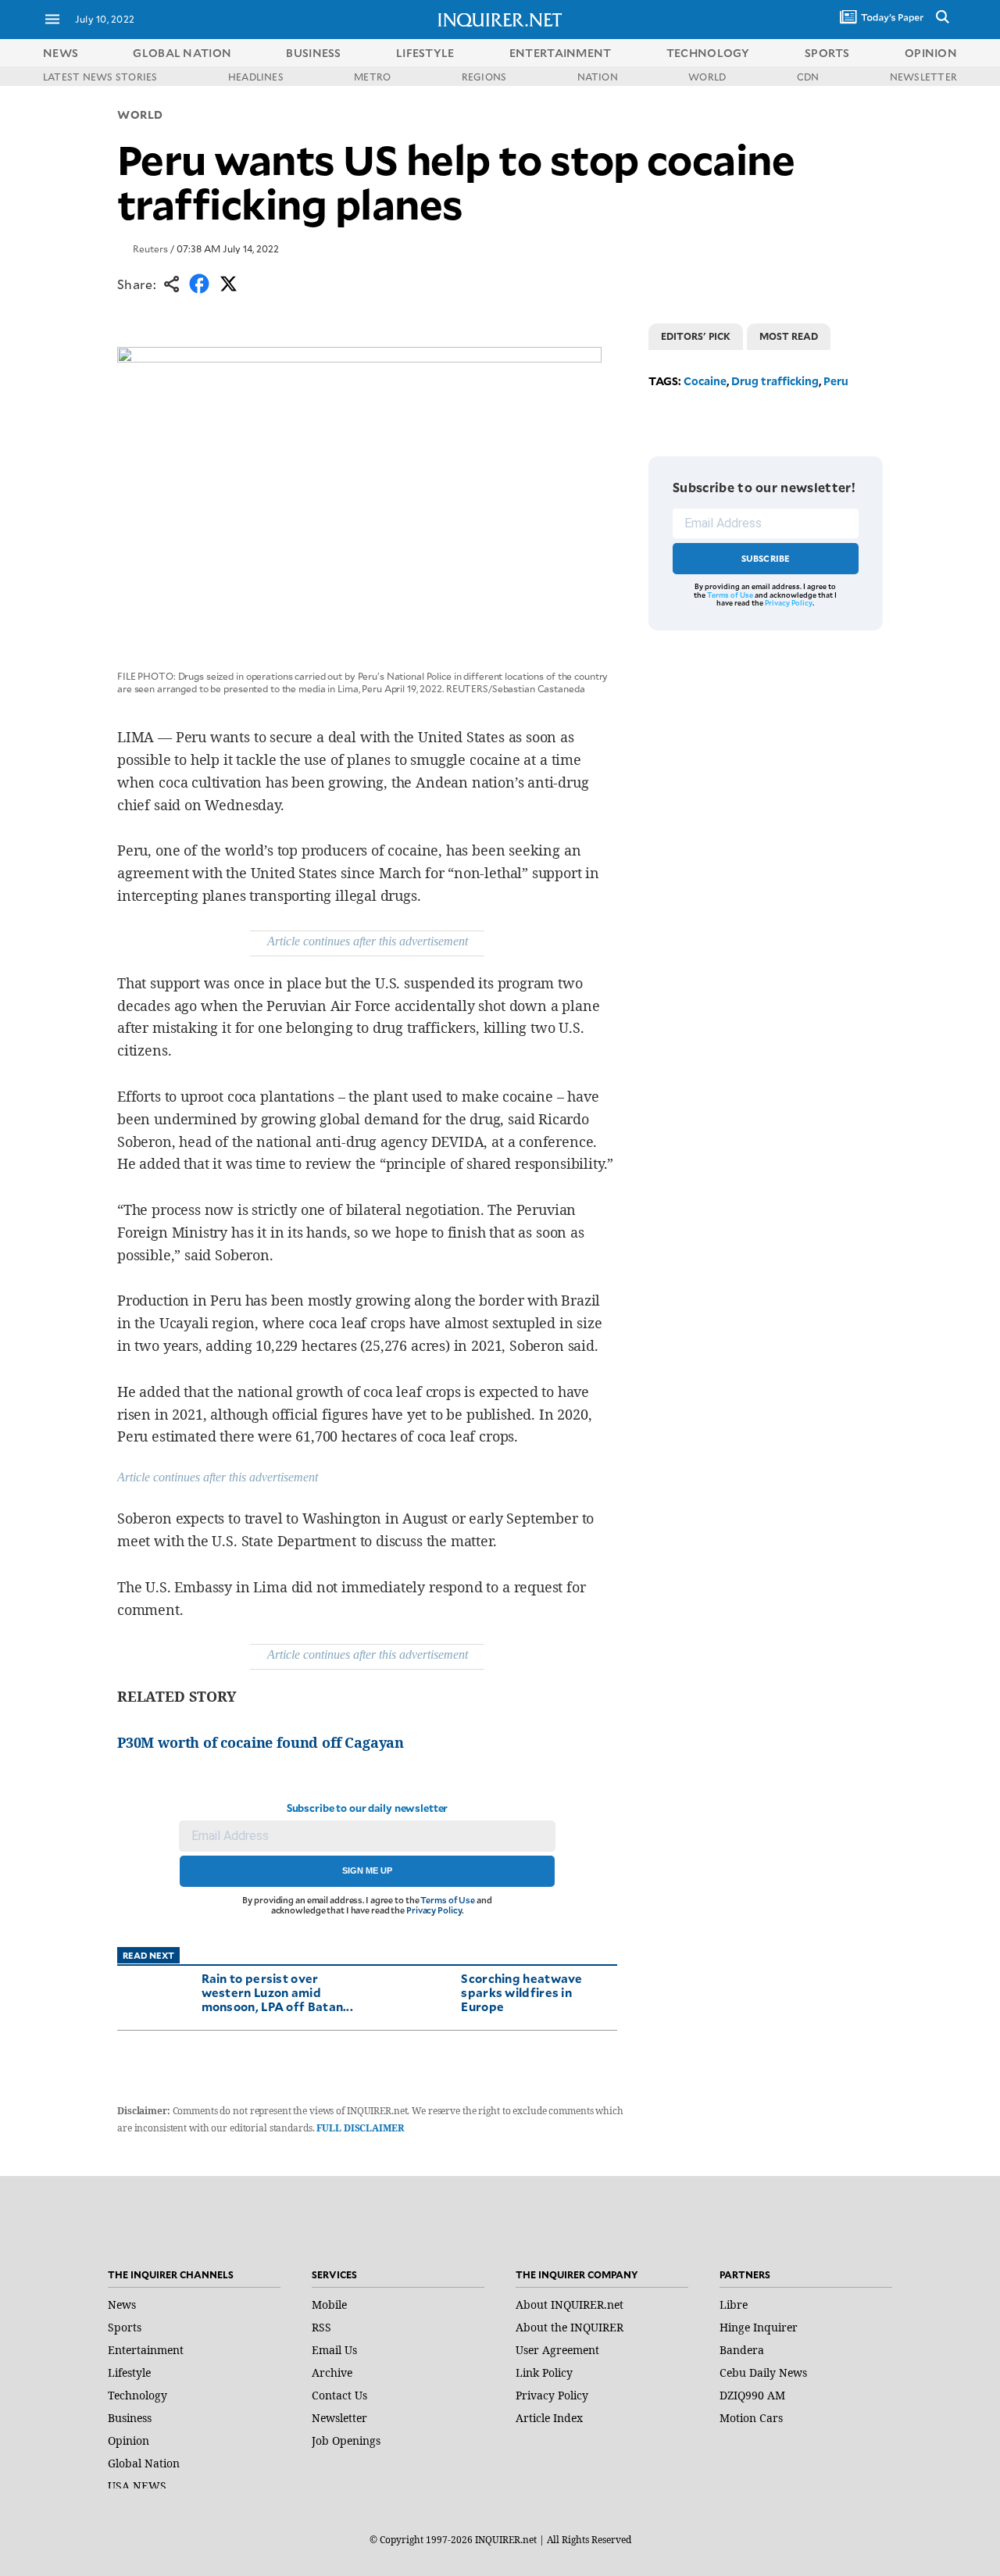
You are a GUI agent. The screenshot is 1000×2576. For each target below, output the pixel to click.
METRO (372, 77)
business (313, 53)
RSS (321, 2327)
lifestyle (425, 53)
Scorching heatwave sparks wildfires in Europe (521, 1992)
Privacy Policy (434, 1910)
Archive (332, 2372)
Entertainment (146, 2350)
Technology (137, 2395)
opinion (931, 53)
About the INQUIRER (570, 2327)
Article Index (549, 2418)
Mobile (329, 2304)
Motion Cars (751, 2418)
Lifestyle (129, 2372)
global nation (182, 53)
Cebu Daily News (763, 2372)
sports (827, 53)
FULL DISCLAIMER (360, 2128)
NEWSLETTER (923, 77)
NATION (598, 77)
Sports (125, 2327)
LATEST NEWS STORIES (100, 77)
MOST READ (789, 336)
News (61, 53)
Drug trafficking (775, 381)
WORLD (707, 77)
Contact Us (339, 2395)
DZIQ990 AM (752, 2395)
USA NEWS (137, 2486)
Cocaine (705, 381)
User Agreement (557, 2350)
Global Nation (144, 2463)
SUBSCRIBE (766, 558)
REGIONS (484, 77)
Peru (836, 381)
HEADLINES (256, 77)
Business (130, 2418)
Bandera (742, 2350)
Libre (734, 2304)
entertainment (561, 53)
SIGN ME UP (367, 1870)
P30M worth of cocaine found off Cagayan (261, 1742)
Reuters (150, 248)
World (140, 114)
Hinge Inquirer (759, 2327)
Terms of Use (448, 1900)
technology (708, 53)
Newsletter (339, 2418)
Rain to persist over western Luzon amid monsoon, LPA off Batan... (278, 1992)
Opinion (129, 2440)
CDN (808, 77)
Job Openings (346, 2440)
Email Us (334, 2350)
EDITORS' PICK (696, 336)
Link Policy (544, 2372)
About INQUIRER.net (570, 2304)
